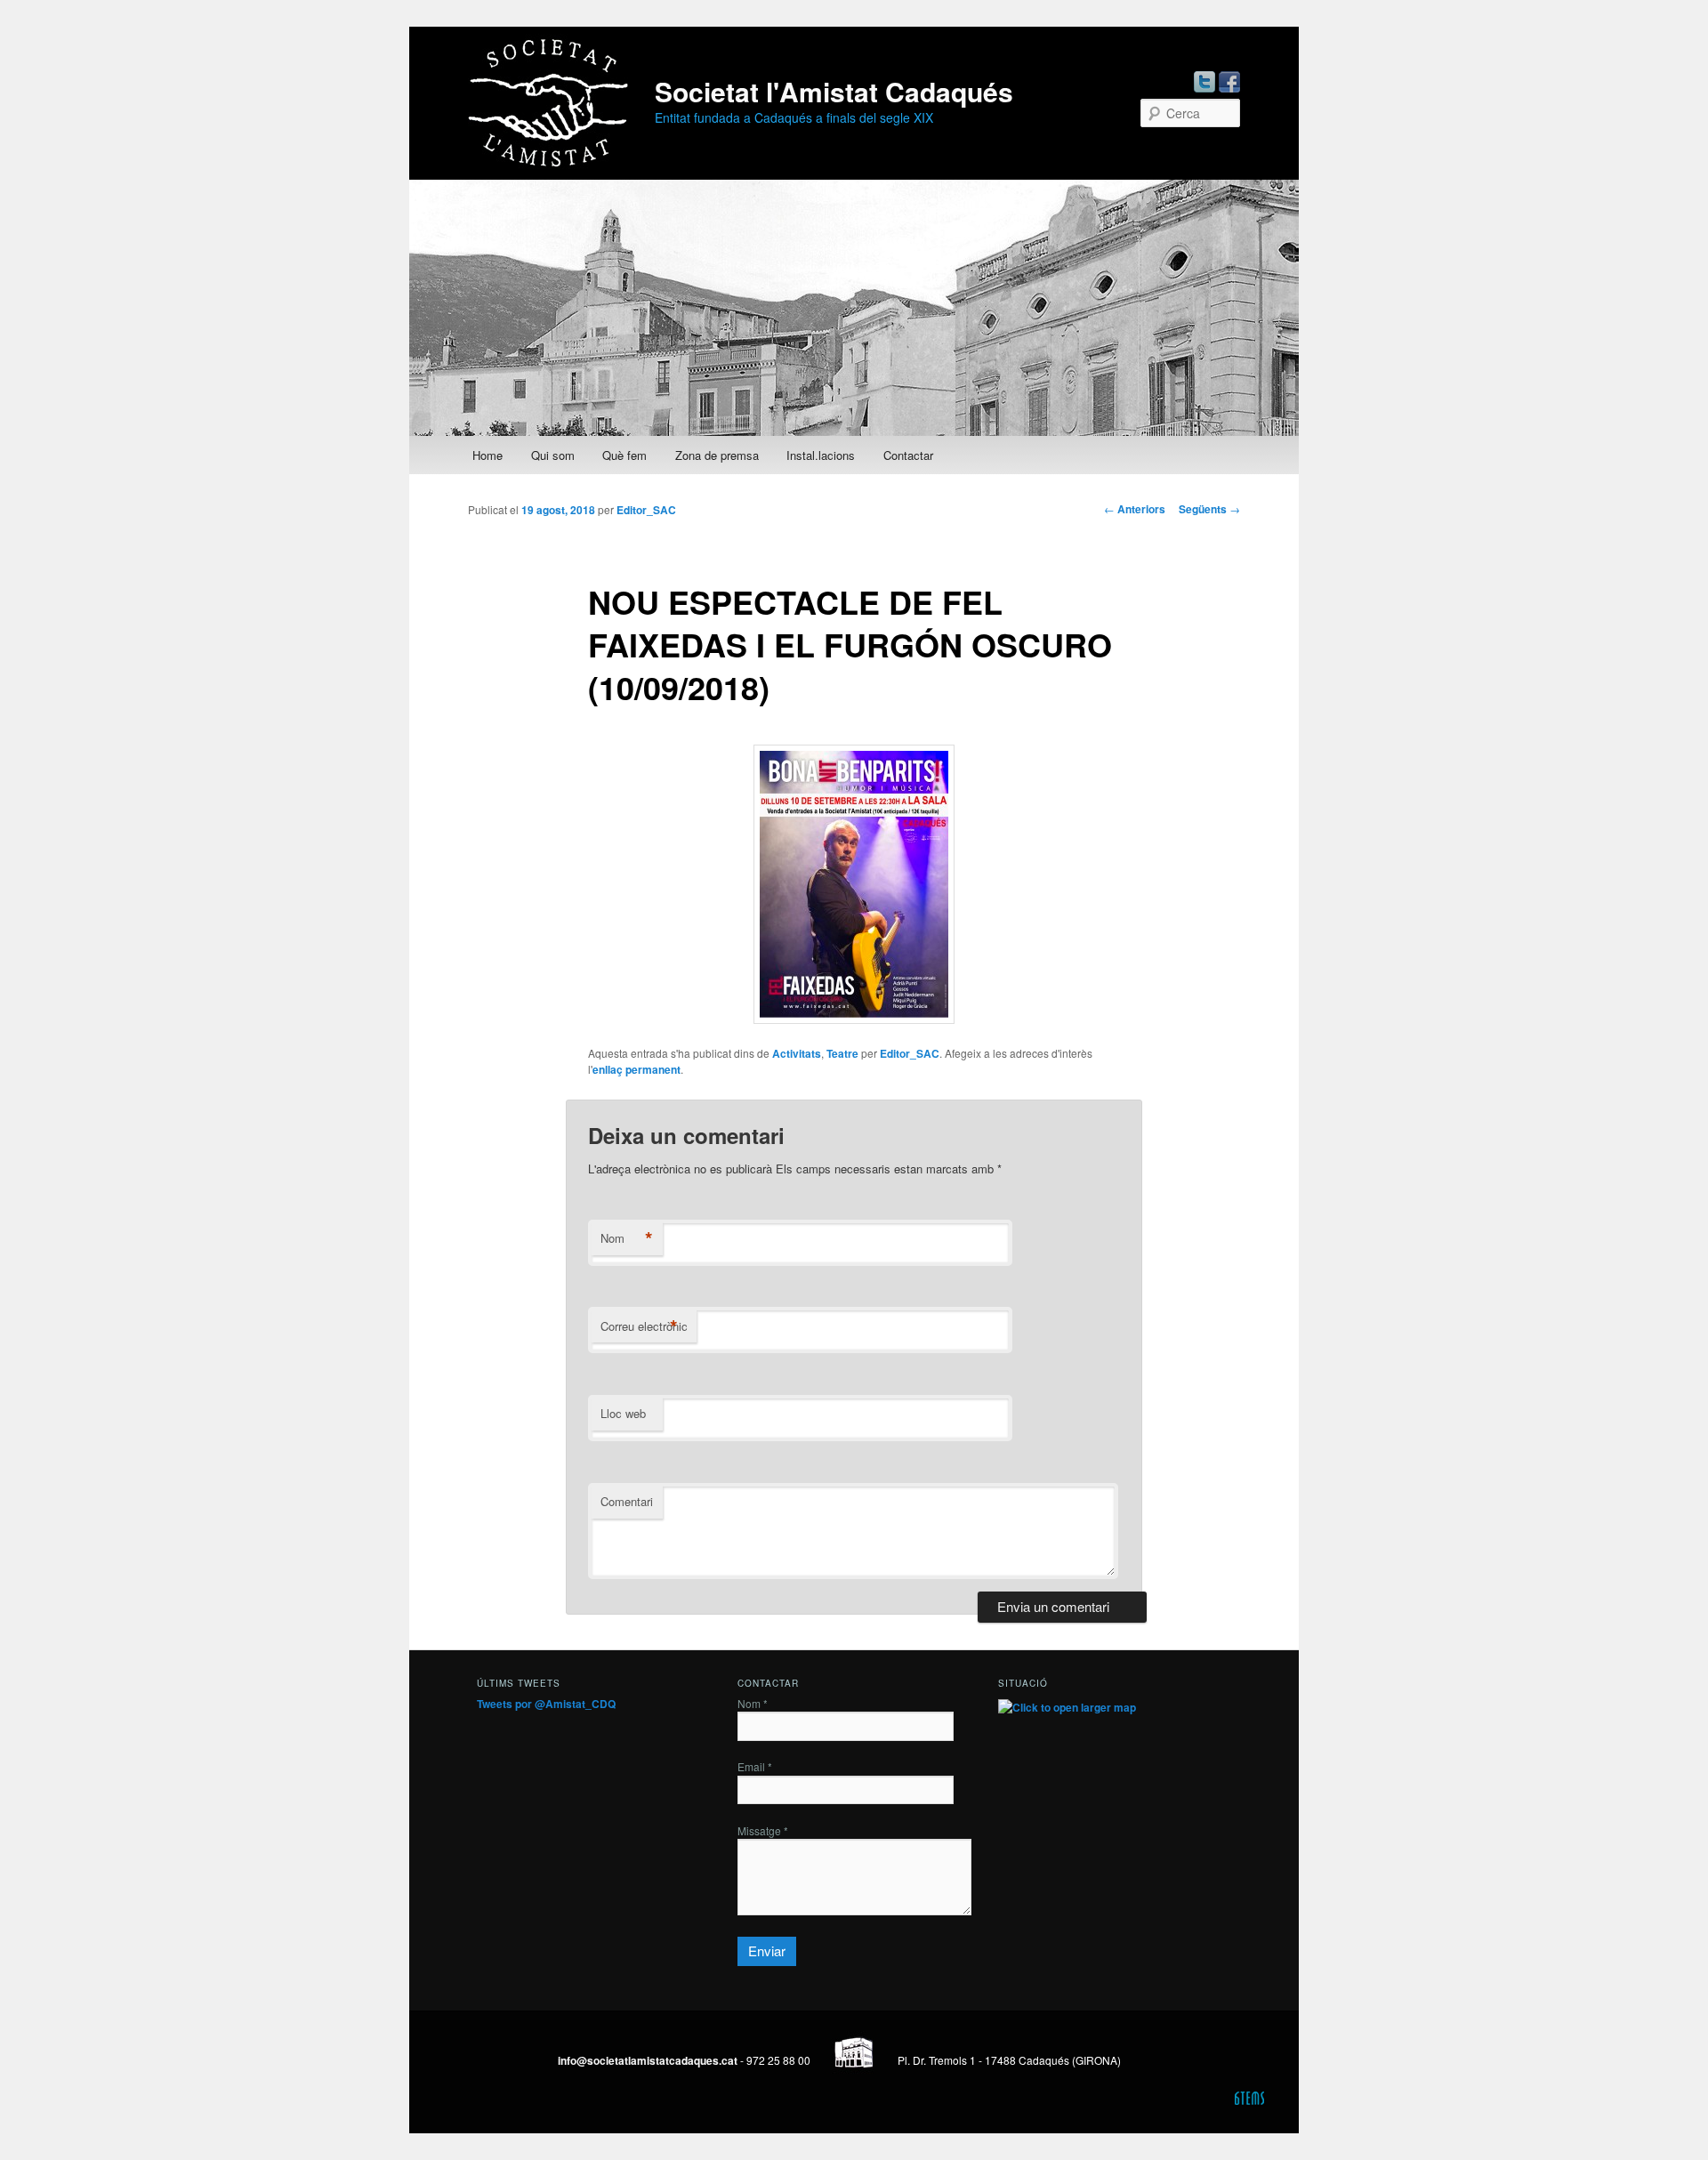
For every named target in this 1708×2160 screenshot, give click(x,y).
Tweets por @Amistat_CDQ (546, 1704)
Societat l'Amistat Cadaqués (834, 91)
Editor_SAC (646, 510)
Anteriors (1135, 509)
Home (487, 455)
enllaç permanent (636, 1069)
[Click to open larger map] (1067, 1707)
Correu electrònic (644, 1326)
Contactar (908, 455)
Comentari (627, 1501)
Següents (1209, 509)
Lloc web (623, 1413)
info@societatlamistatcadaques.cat (648, 2060)
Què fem (624, 455)
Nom (627, 1238)
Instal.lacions (821, 455)
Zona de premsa (717, 455)
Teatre (842, 1053)
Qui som (553, 455)
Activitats (797, 1053)
